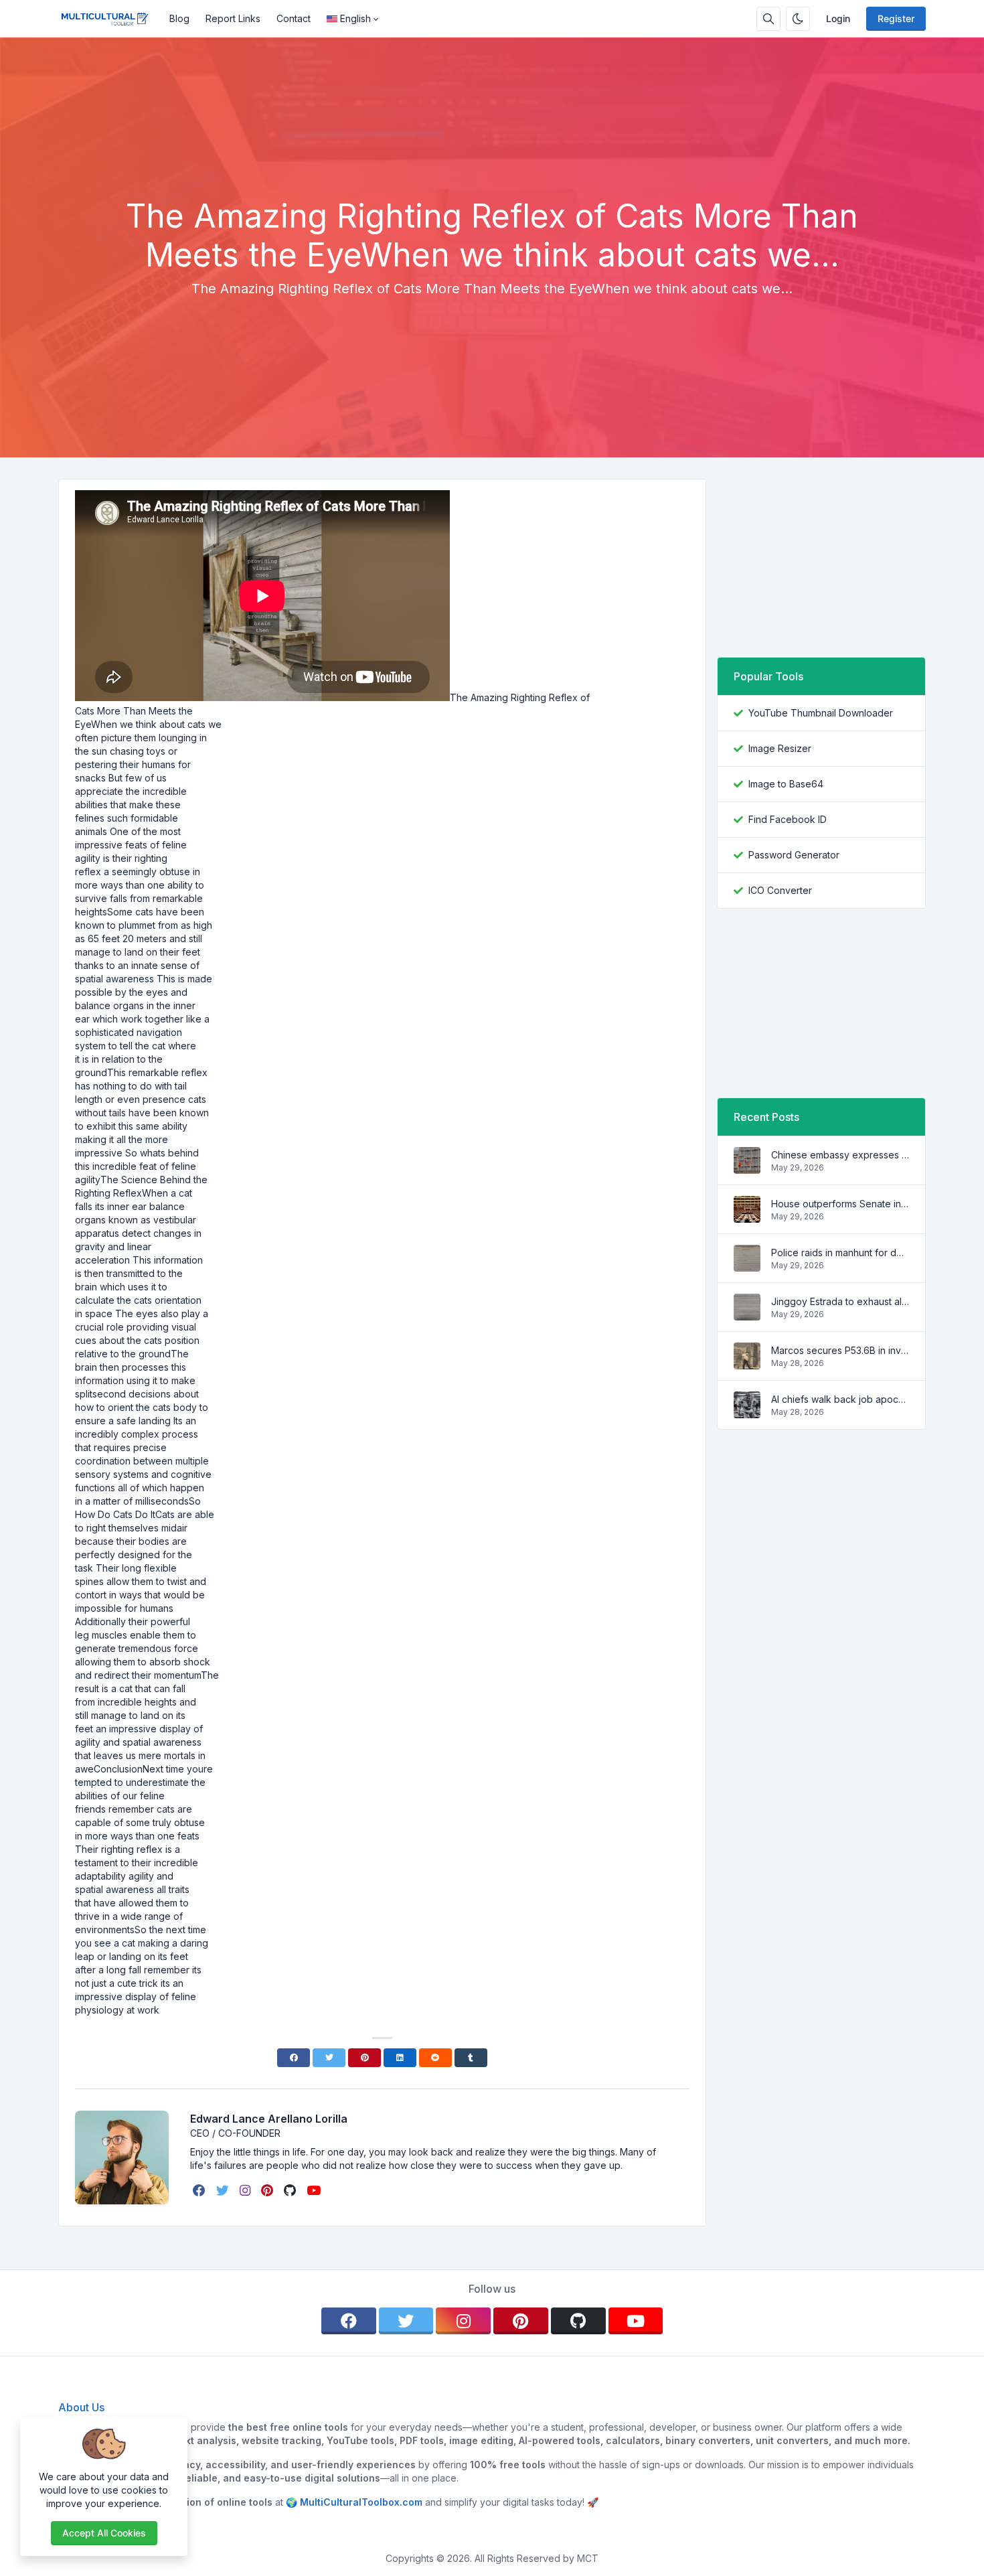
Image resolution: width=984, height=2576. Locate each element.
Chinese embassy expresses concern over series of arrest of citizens (840, 1155)
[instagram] (246, 2190)
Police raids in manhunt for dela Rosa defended (840, 1253)
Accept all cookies (104, 2533)
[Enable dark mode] (798, 19)
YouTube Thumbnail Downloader (821, 713)
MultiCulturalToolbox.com (361, 2502)
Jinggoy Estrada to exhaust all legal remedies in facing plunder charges (840, 1301)
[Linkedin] (400, 2058)
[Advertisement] (492, 160)
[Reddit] (435, 2058)
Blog (179, 18)
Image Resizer (780, 748)
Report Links (233, 18)
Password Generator (794, 855)
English (355, 18)
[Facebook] (294, 2058)
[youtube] (315, 2190)
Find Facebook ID (788, 819)
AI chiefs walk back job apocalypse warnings (840, 1399)
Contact (294, 18)
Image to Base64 (786, 784)
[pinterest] (268, 2190)
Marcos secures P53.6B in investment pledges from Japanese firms (840, 1350)
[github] (291, 2190)
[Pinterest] (364, 2058)
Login (838, 18)
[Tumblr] (471, 2058)
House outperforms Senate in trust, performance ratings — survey (840, 1204)
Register (896, 18)
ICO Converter (780, 890)
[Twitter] (329, 2058)
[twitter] (224, 2190)
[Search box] (768, 19)
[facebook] (200, 2190)
